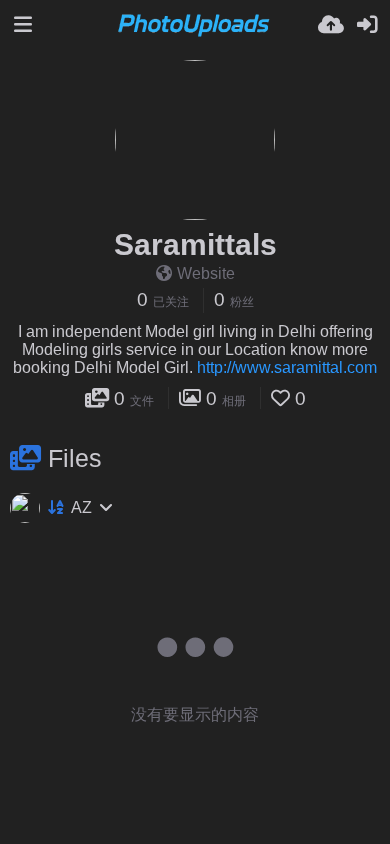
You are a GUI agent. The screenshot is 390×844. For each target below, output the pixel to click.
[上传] (331, 25)
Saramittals (195, 244)
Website (206, 273)
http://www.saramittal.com (287, 367)
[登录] (367, 25)
